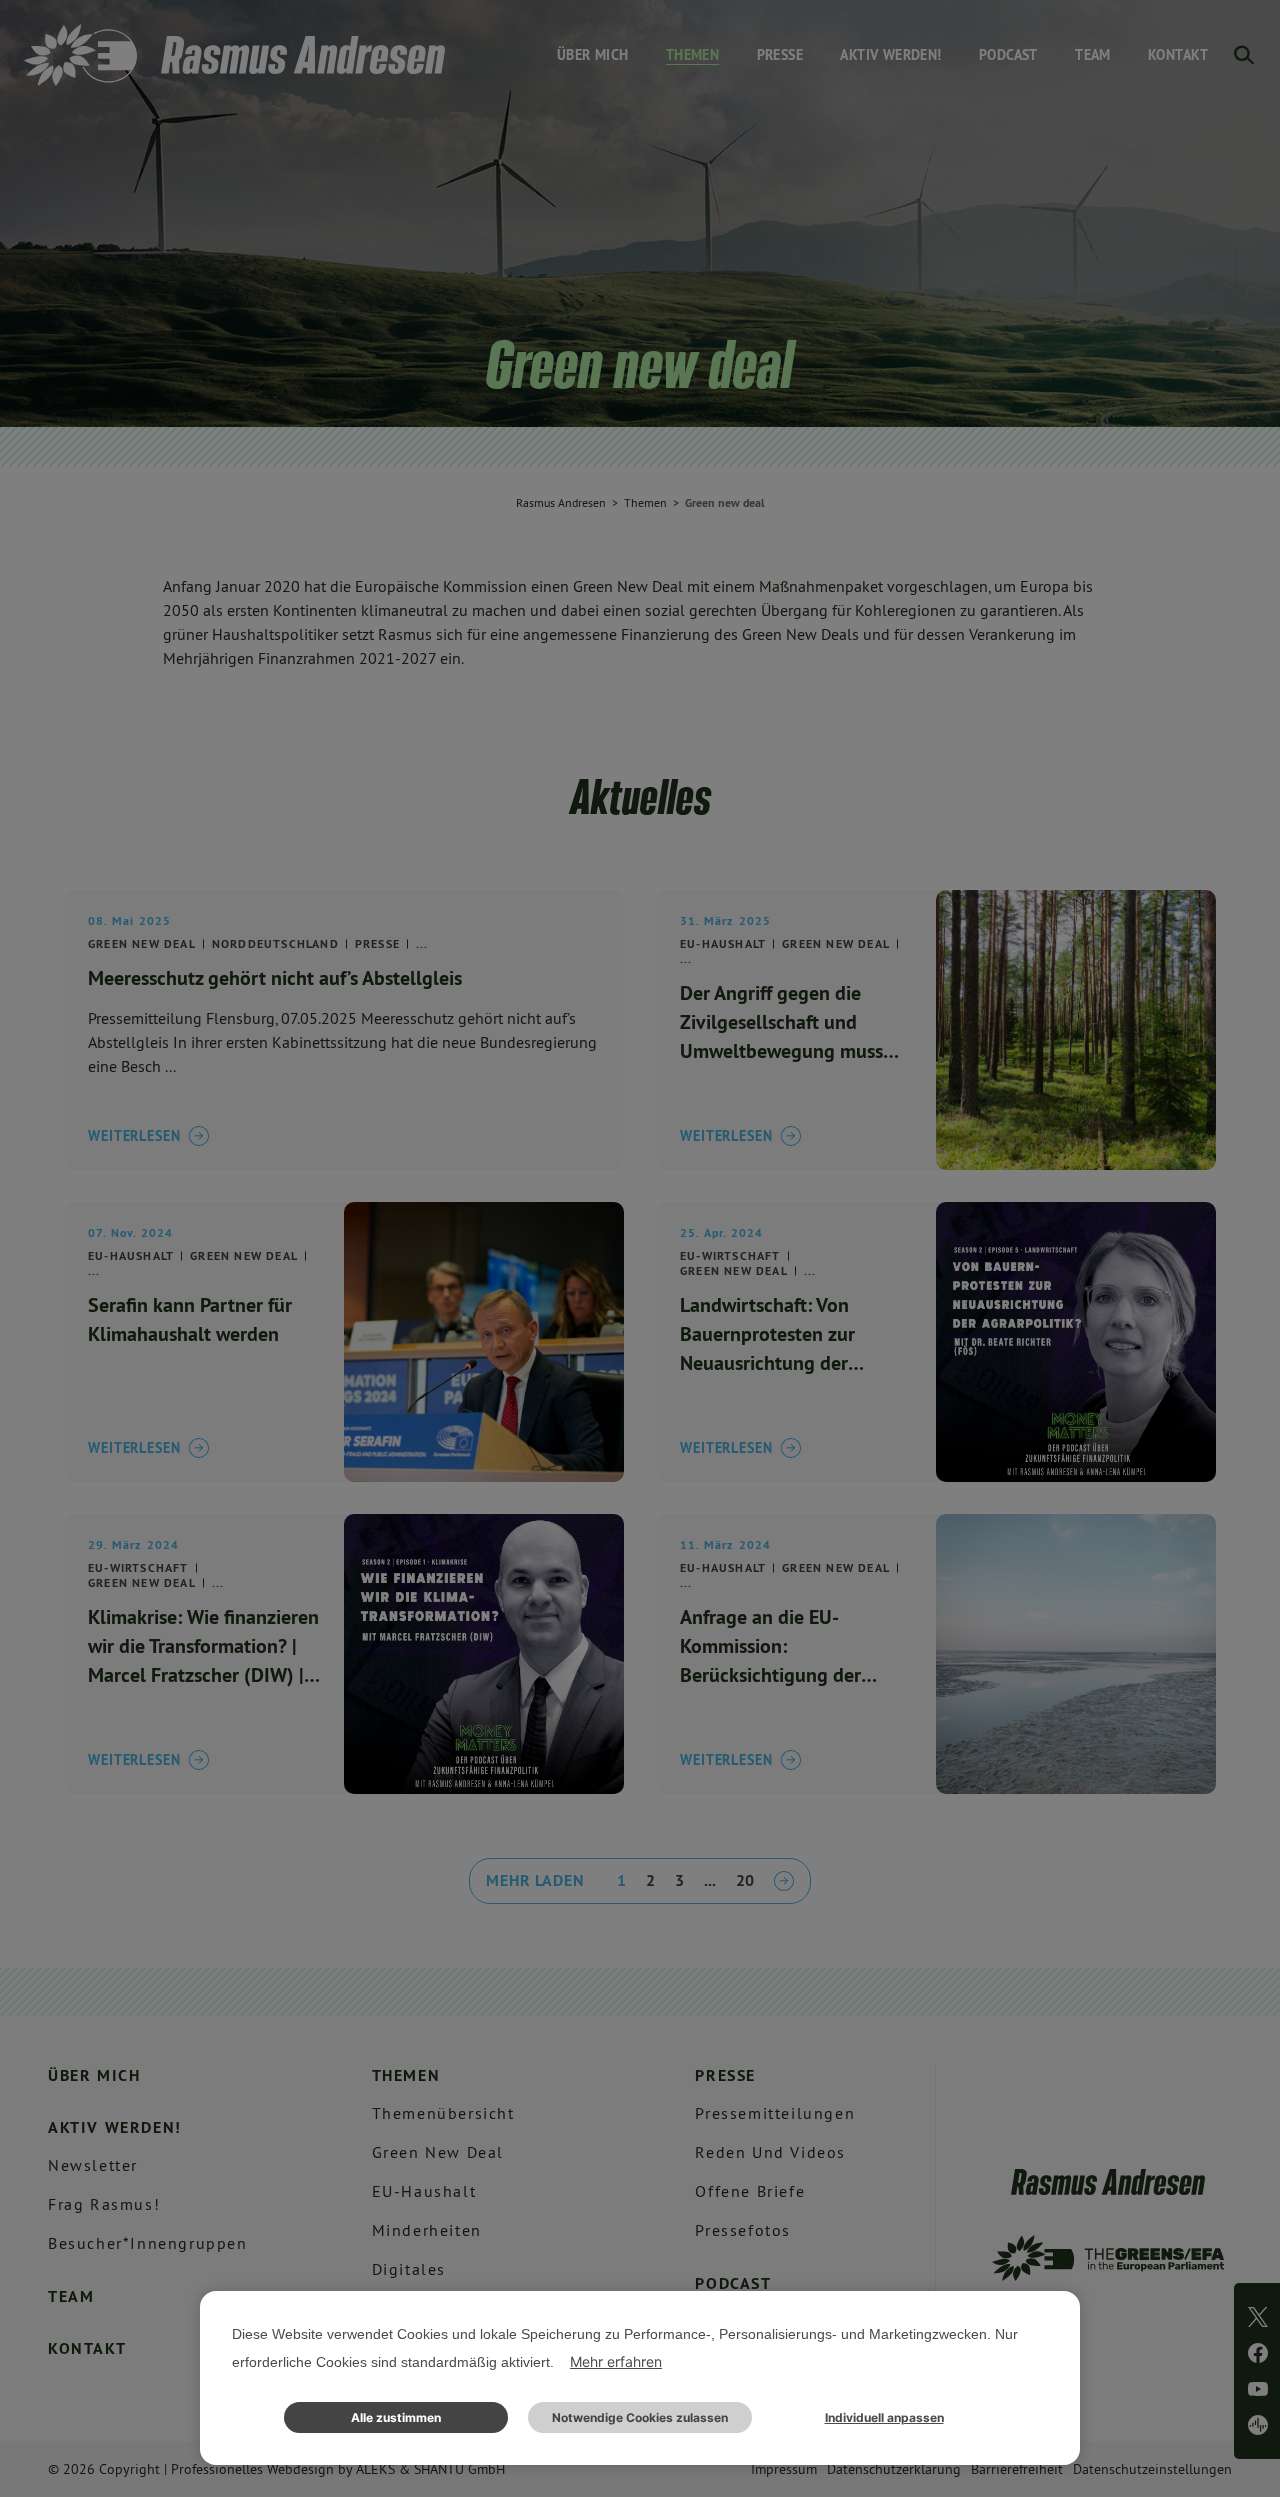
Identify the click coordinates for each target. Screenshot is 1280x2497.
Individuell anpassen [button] (884, 2417)
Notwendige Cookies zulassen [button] (640, 2417)
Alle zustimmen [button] (396, 2417)
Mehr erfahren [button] (616, 2361)
